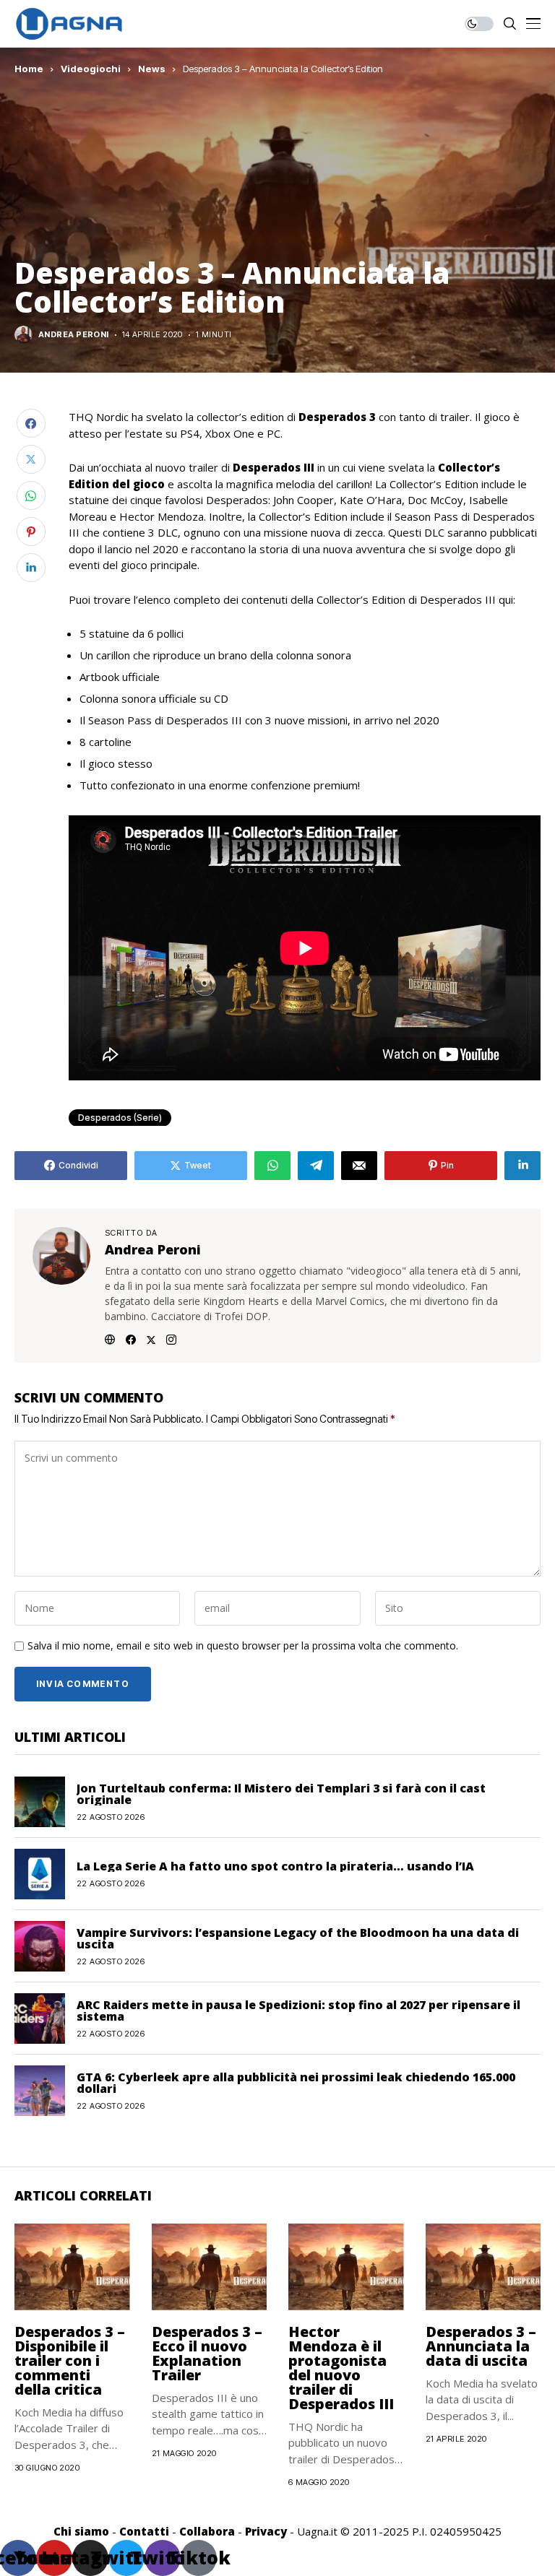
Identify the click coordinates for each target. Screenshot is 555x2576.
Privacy (266, 2531)
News (152, 69)
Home (29, 69)
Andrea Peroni (74, 335)
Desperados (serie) (120, 1118)
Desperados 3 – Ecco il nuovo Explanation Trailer (207, 2353)
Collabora (207, 2531)
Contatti (144, 2531)
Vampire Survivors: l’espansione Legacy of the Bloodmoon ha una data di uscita (298, 1938)
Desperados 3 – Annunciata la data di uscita (481, 2346)
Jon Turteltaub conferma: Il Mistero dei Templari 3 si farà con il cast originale (281, 1794)
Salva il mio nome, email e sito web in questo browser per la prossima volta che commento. (243, 1646)
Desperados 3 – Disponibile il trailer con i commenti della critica (70, 2360)
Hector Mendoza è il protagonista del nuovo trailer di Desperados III (341, 2368)
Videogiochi (91, 69)
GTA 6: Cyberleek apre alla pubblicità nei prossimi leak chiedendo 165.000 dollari (296, 2083)
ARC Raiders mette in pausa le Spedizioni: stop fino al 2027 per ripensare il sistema (298, 2011)
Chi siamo (81, 2531)
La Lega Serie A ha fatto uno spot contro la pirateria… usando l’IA (275, 1866)
